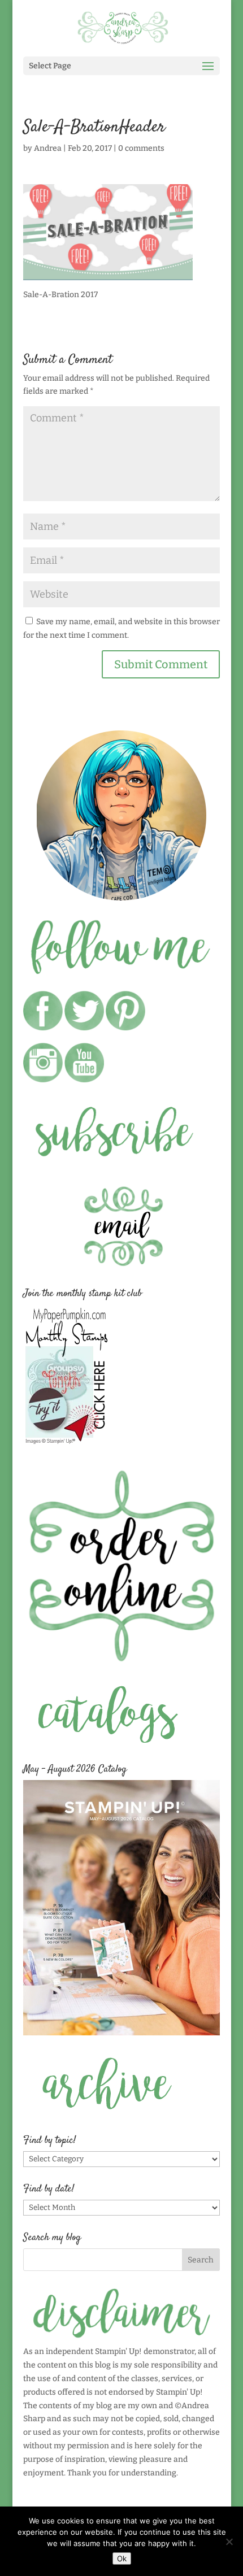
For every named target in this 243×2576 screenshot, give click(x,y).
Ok (122, 2558)
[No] (229, 2542)
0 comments (141, 148)
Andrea (48, 148)
